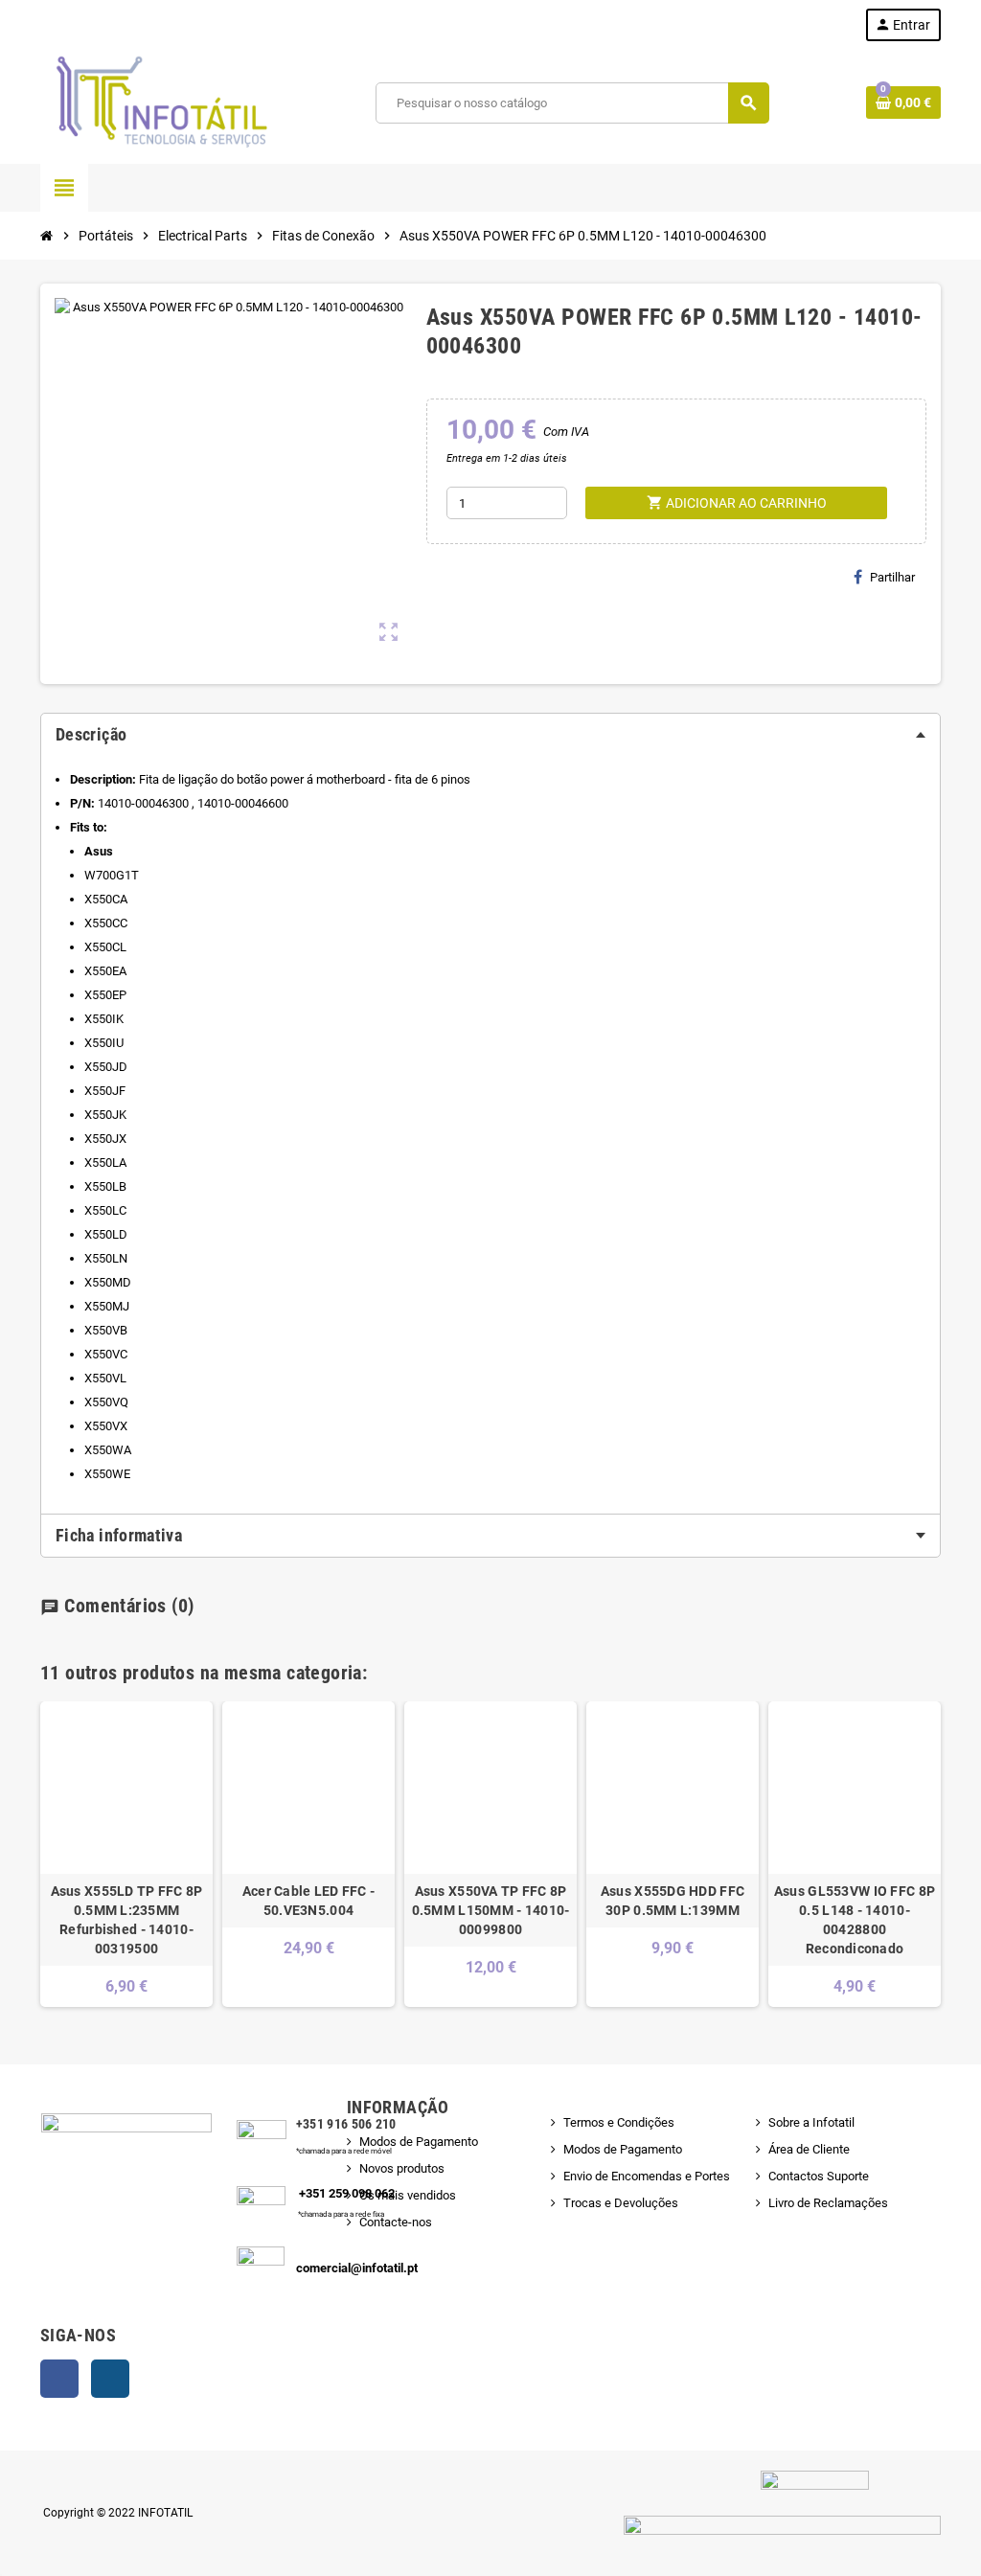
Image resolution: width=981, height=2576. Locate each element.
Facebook (59, 2379)
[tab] (490, 735)
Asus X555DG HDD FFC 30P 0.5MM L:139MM (673, 1901)
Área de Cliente (809, 2149)
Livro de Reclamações (828, 2203)
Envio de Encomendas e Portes (647, 2176)
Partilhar (892, 577)
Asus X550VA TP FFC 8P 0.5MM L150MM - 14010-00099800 (491, 1910)
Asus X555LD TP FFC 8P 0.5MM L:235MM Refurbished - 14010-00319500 (127, 1920)
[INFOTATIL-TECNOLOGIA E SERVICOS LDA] (160, 102)
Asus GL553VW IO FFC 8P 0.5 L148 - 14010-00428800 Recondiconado (855, 1920)
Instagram (110, 2379)
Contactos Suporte (819, 2176)
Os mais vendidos (408, 2195)
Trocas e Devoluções (621, 2203)
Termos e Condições (619, 2122)
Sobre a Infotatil (811, 2122)
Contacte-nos (396, 2222)
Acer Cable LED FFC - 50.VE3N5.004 (309, 1901)
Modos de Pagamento (419, 2142)
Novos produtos (402, 2168)
